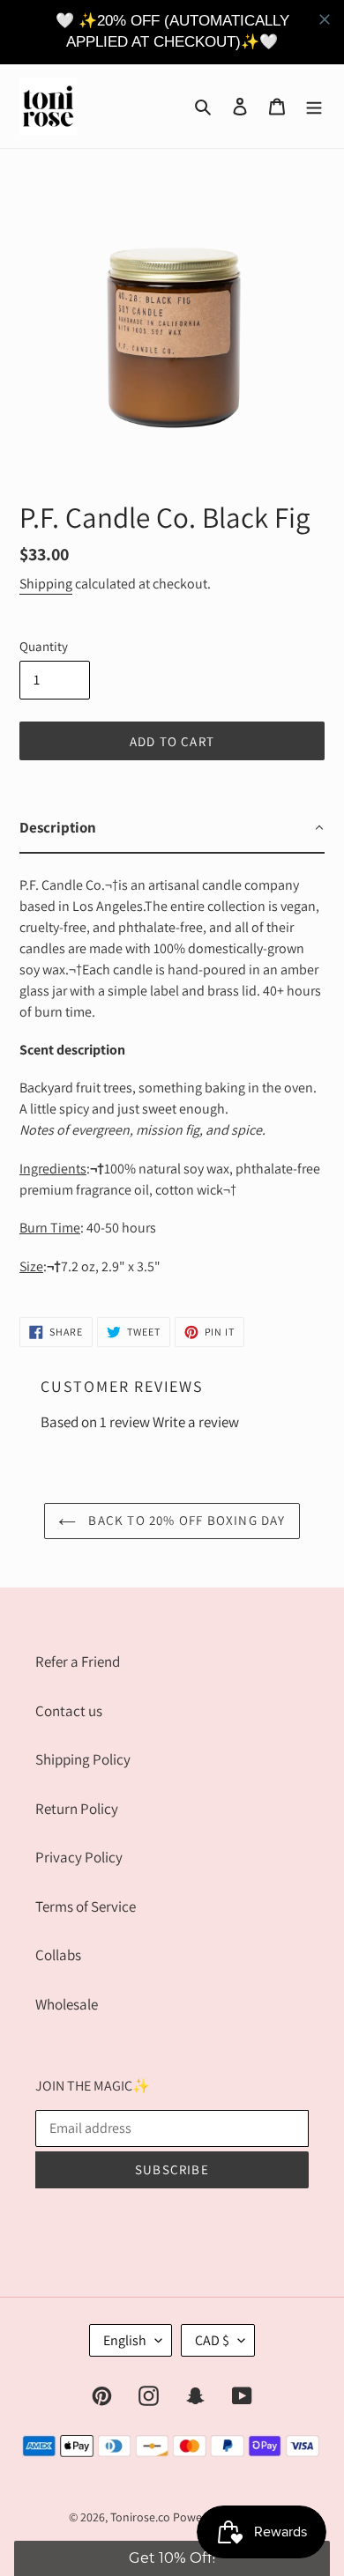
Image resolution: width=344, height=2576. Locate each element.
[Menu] (314, 106)
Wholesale (67, 2004)
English (125, 2340)
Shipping (46, 584)
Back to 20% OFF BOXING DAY (185, 1520)
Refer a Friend (78, 1662)
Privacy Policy (79, 1857)
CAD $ (212, 2340)
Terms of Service (86, 1906)
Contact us (69, 1711)
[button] (172, 2558)
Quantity (44, 646)
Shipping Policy (83, 1759)
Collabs (58, 1955)
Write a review (196, 1422)
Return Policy (77, 1809)
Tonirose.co (140, 2517)
